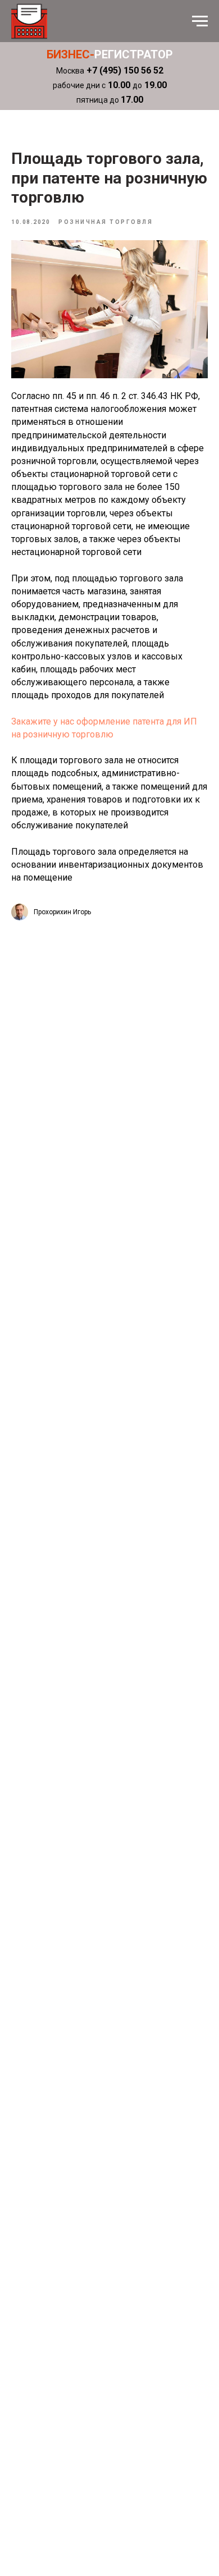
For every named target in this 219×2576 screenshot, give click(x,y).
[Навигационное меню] (200, 21)
